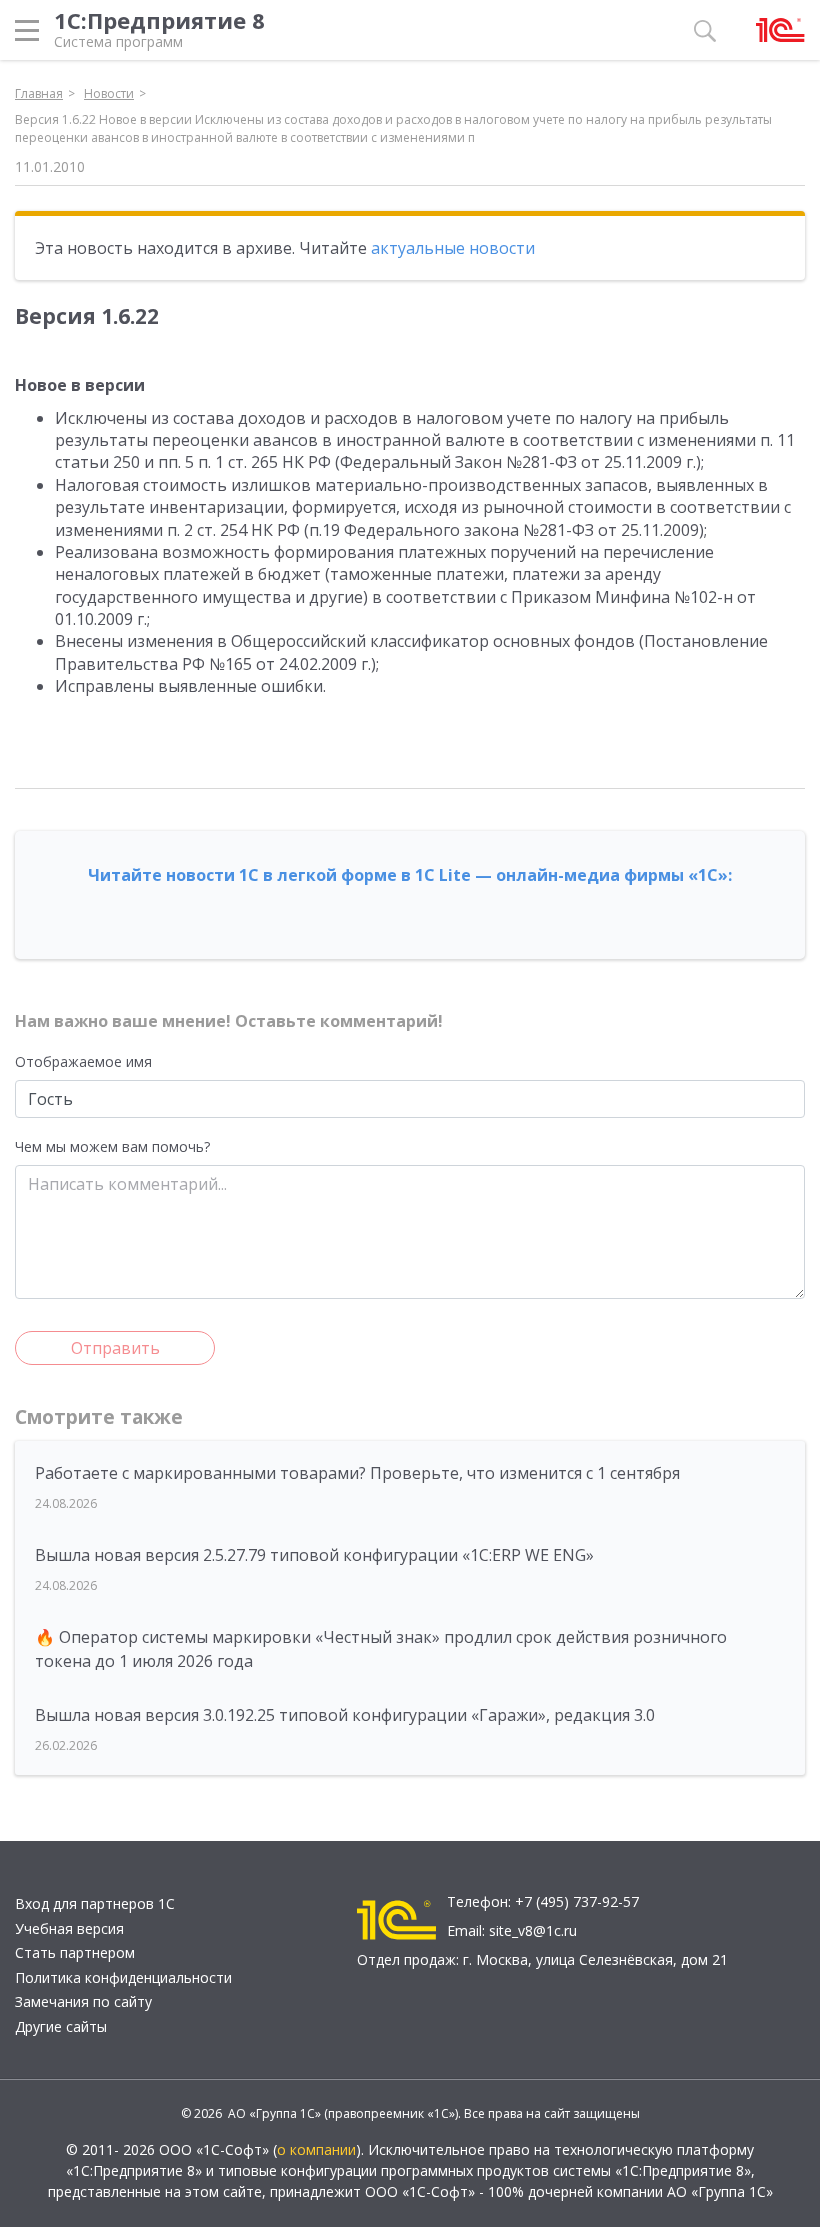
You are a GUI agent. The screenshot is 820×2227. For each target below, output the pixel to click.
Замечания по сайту (83, 2001)
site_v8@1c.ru (533, 1930)
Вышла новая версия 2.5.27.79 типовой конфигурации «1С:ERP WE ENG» (314, 1555)
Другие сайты (61, 2026)
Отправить (115, 1348)
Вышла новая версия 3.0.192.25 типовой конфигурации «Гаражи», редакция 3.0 (345, 1715)
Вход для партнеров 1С (95, 1903)
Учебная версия (69, 1928)
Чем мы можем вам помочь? (112, 1146)
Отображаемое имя (83, 1061)
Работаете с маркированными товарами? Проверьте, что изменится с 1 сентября (357, 1473)
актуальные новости (453, 248)
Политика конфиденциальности (123, 1977)
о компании (316, 2149)
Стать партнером (75, 1952)
